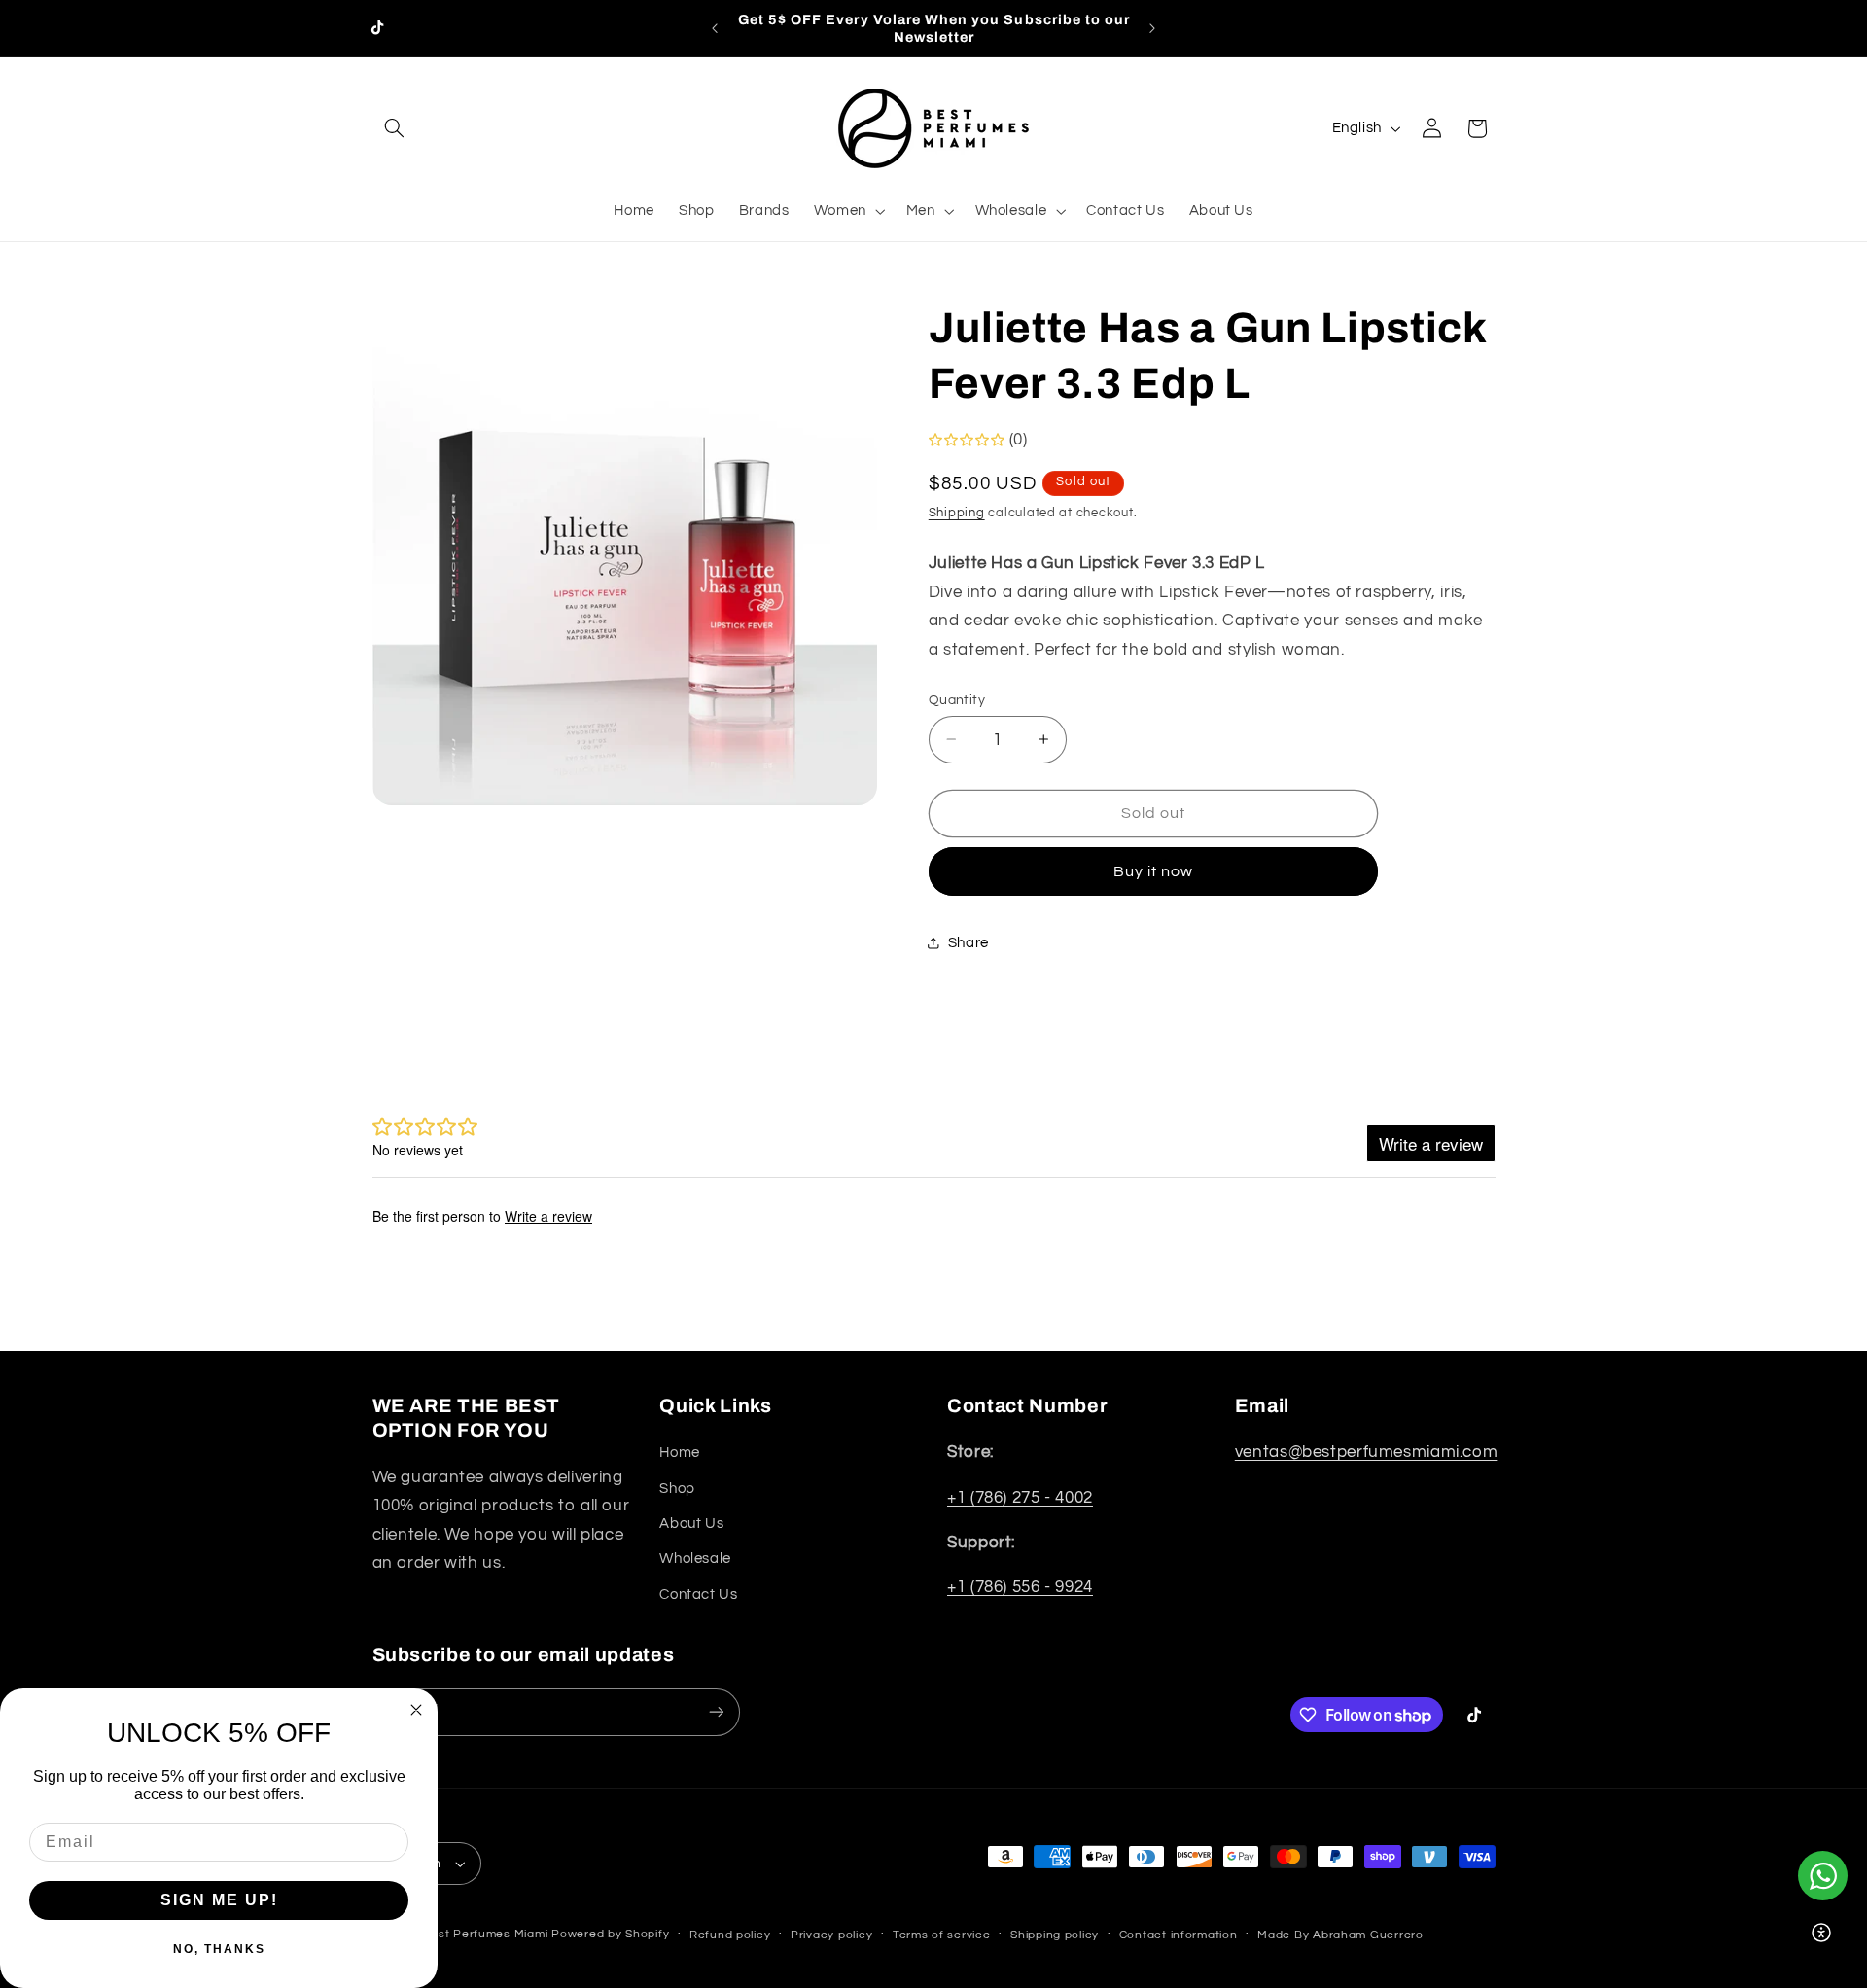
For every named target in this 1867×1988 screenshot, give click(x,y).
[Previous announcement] (715, 28)
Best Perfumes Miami (485, 1934)
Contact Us (698, 1595)
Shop (677, 1489)
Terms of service (942, 1935)
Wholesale (695, 1559)
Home (680, 1453)
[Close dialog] (416, 1710)
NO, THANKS (219, 1949)
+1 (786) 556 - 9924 (1020, 1587)
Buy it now (1154, 870)
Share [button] (969, 942)
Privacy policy (831, 1935)
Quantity (957, 699)
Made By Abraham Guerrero (1340, 1935)
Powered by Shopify (610, 1934)
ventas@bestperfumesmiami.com (1367, 1452)
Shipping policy (1055, 1935)
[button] (395, 128)
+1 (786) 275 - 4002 (1020, 1498)
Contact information (1179, 1935)
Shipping (957, 512)
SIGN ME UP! (219, 1900)
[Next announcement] (1152, 28)
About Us (691, 1524)
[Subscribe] (716, 1712)
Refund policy (730, 1935)
